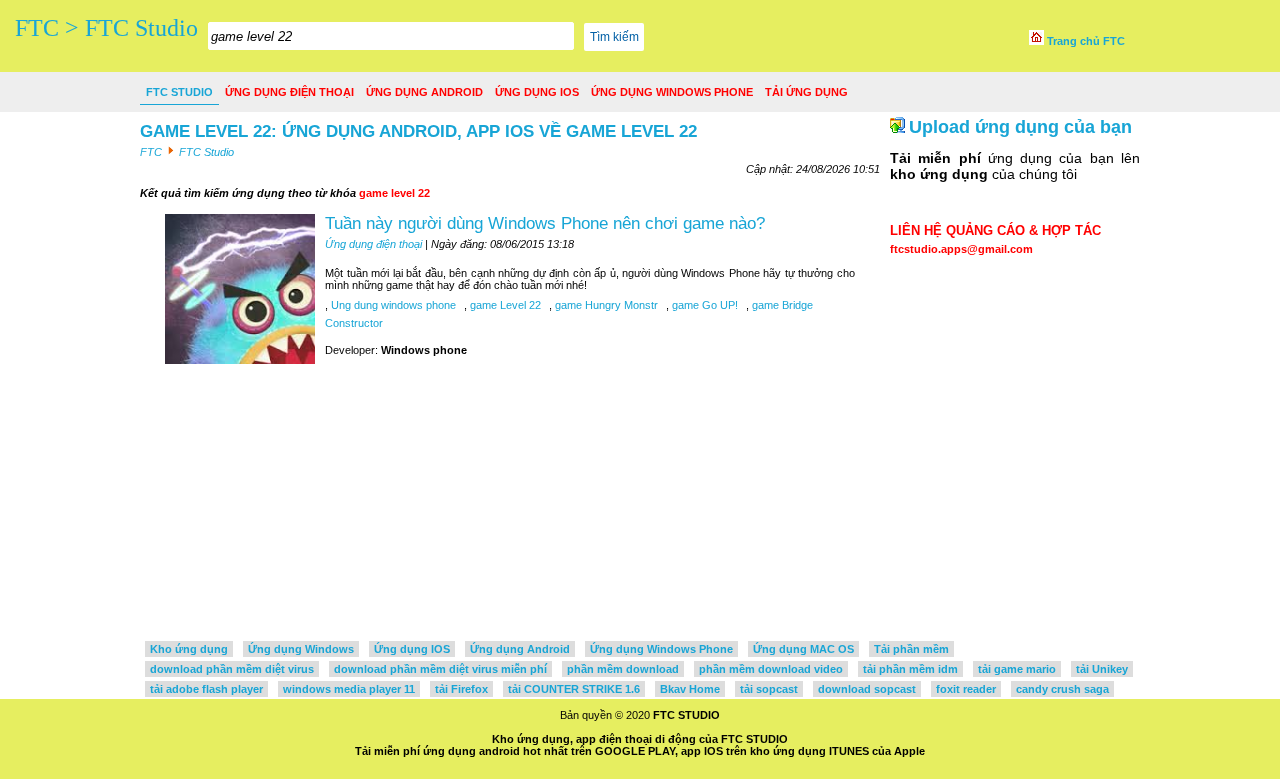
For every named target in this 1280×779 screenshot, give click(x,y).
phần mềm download (623, 669)
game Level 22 (504, 305)
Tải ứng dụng (806, 92)
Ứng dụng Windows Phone (672, 92)
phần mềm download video (771, 669)
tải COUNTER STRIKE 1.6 (574, 689)
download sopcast (867, 689)
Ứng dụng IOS (537, 92)
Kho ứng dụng (189, 649)
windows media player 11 (349, 689)
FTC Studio (179, 92)
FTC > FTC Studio (106, 28)
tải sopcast (769, 689)
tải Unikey (1102, 669)
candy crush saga (1062, 689)
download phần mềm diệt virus (232, 669)
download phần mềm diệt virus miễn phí (440, 669)
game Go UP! (703, 305)
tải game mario (1017, 669)
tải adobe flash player (206, 689)
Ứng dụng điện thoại (289, 92)
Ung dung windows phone (392, 305)
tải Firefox (461, 689)
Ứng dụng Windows (301, 649)
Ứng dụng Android (424, 92)
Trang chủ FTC (1084, 41)
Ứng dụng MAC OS (803, 649)
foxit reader (966, 689)
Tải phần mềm (911, 649)
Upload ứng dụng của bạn (1020, 127)
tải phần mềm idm (910, 669)
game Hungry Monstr (605, 305)
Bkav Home (690, 689)
